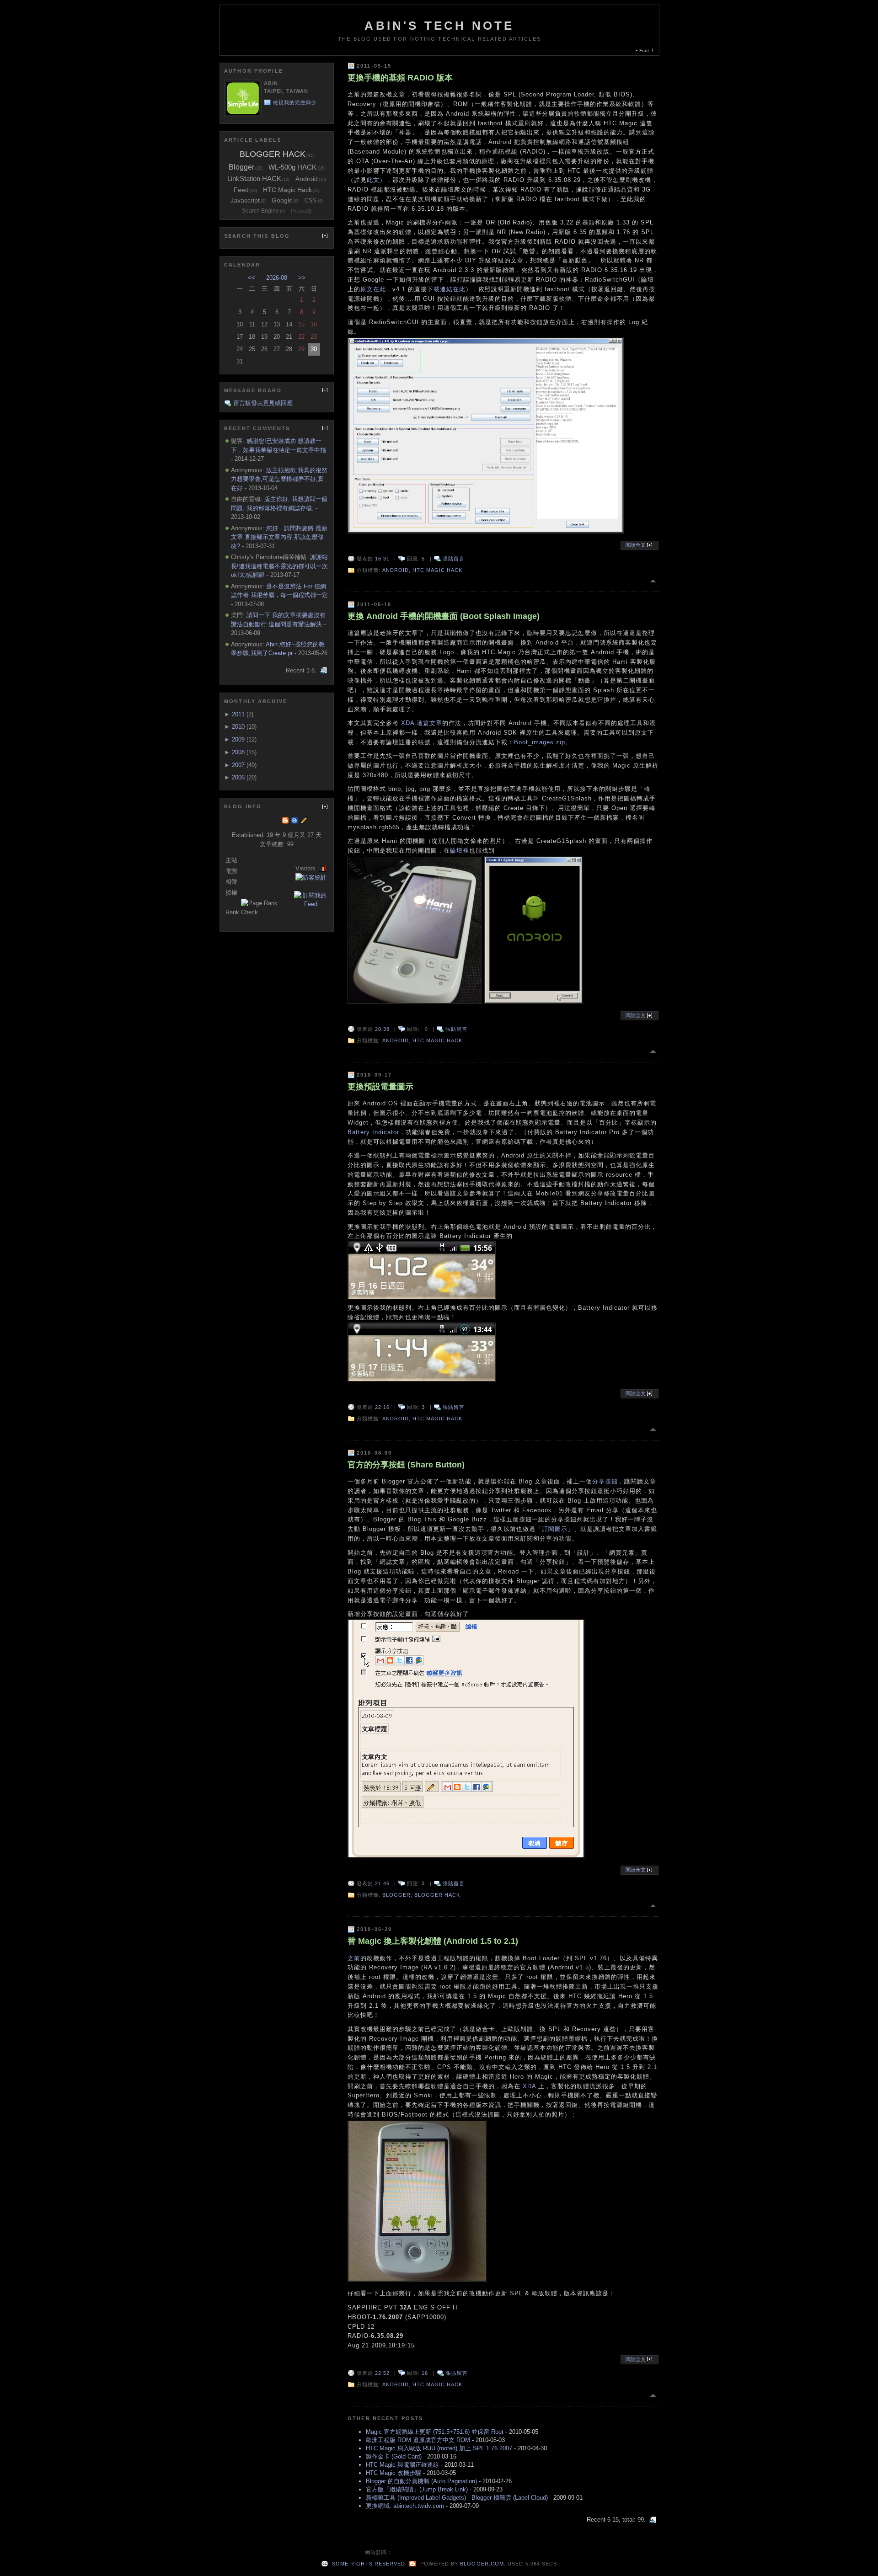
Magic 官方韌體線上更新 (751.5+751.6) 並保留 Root (435, 2432)
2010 (238, 727)
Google (282, 200)
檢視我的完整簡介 (295, 102)
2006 (238, 777)
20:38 (382, 1029)
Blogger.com (482, 2564)
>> (302, 278)
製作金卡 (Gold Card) (394, 2456)
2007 (238, 765)
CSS (311, 200)
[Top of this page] (654, 581)
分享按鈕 (605, 1481)
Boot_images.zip (540, 742)
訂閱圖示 (555, 1529)
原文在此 (373, 289)
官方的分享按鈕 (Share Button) (406, 1465)
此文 (373, 180)
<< (252, 278)
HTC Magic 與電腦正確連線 (402, 2465)
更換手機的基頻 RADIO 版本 (400, 78)
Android (396, 570)
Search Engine (260, 211)
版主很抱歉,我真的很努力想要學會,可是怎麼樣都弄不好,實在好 (279, 479)
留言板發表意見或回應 (263, 403)
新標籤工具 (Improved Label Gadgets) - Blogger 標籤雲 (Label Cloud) (457, 2498)
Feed (241, 190)
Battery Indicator (373, 1132)
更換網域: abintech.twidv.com (405, 2506)
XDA (408, 723)
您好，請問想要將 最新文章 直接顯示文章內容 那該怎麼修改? (279, 537)
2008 (238, 752)
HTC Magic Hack (437, 570)
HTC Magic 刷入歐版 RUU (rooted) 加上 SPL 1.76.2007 (439, 2448)
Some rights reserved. (369, 2564)
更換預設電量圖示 (380, 1087)
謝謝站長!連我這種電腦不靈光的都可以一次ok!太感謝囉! (279, 566)
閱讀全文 (636, 545)
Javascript (245, 200)
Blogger (396, 1895)
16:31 (382, 559)
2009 (238, 739)
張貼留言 (454, 559)
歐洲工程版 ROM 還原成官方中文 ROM (418, 2440)
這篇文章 (429, 723)
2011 (238, 714)
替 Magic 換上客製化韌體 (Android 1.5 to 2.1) (433, 1941)
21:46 (382, 1883)
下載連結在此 (446, 289)
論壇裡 (460, 851)
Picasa (298, 211)
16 (425, 2373)
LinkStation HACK (254, 179)
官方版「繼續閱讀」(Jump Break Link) (417, 2489)
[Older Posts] (654, 2520)
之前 (354, 1958)
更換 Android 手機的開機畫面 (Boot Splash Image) (444, 616)
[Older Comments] (325, 670)
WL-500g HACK (292, 167)
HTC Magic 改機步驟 (393, 2473)
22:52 (382, 2373)
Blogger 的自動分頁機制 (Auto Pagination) (421, 2481)
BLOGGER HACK (437, 1895)
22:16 (382, 1407)
